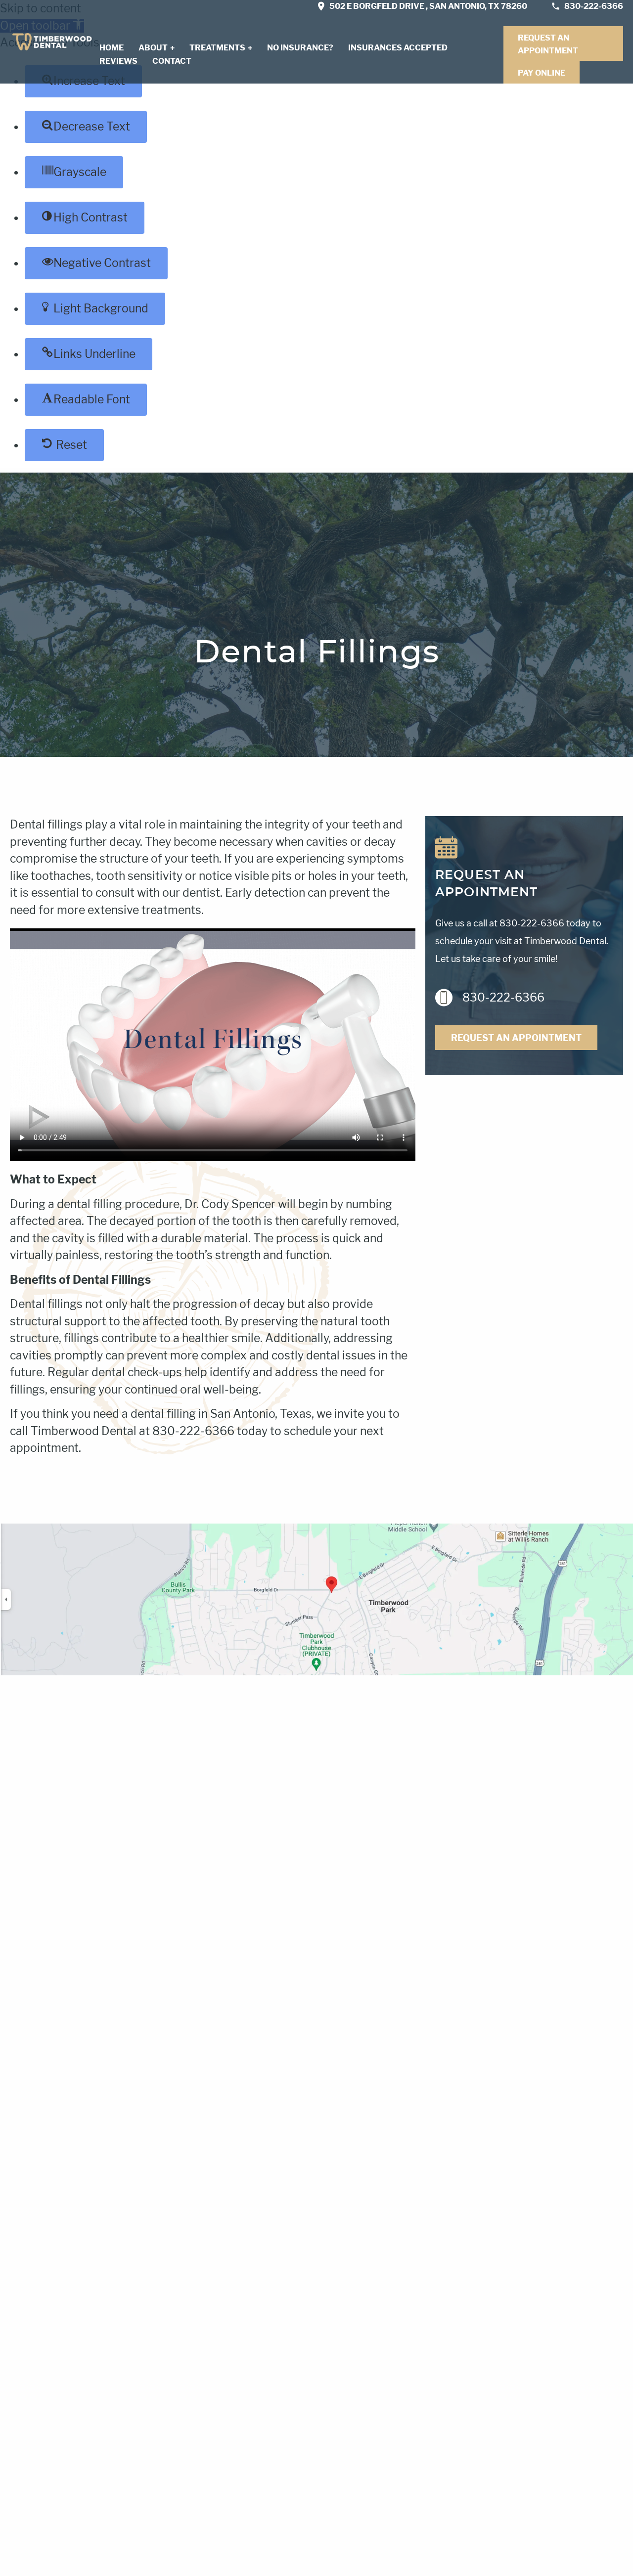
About (153, 48)
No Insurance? (300, 48)
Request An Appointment (548, 44)
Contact (172, 61)
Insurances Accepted (398, 48)
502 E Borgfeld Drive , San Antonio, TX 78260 (428, 6)
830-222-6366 (594, 6)
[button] (86, 127)
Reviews (118, 61)
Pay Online (542, 73)
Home (112, 48)
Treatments (217, 48)
